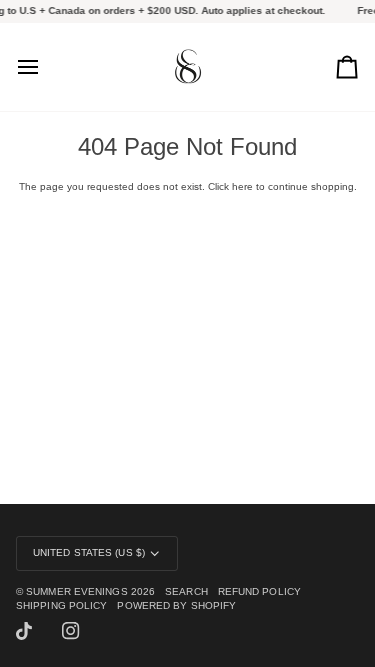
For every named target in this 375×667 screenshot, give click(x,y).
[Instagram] (71, 631)
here (242, 186)
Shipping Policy (61, 605)
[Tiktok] (24, 631)
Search (186, 591)
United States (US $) (89, 552)
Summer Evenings (76, 591)
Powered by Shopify (176, 605)
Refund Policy (259, 591)
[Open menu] (46, 67)
